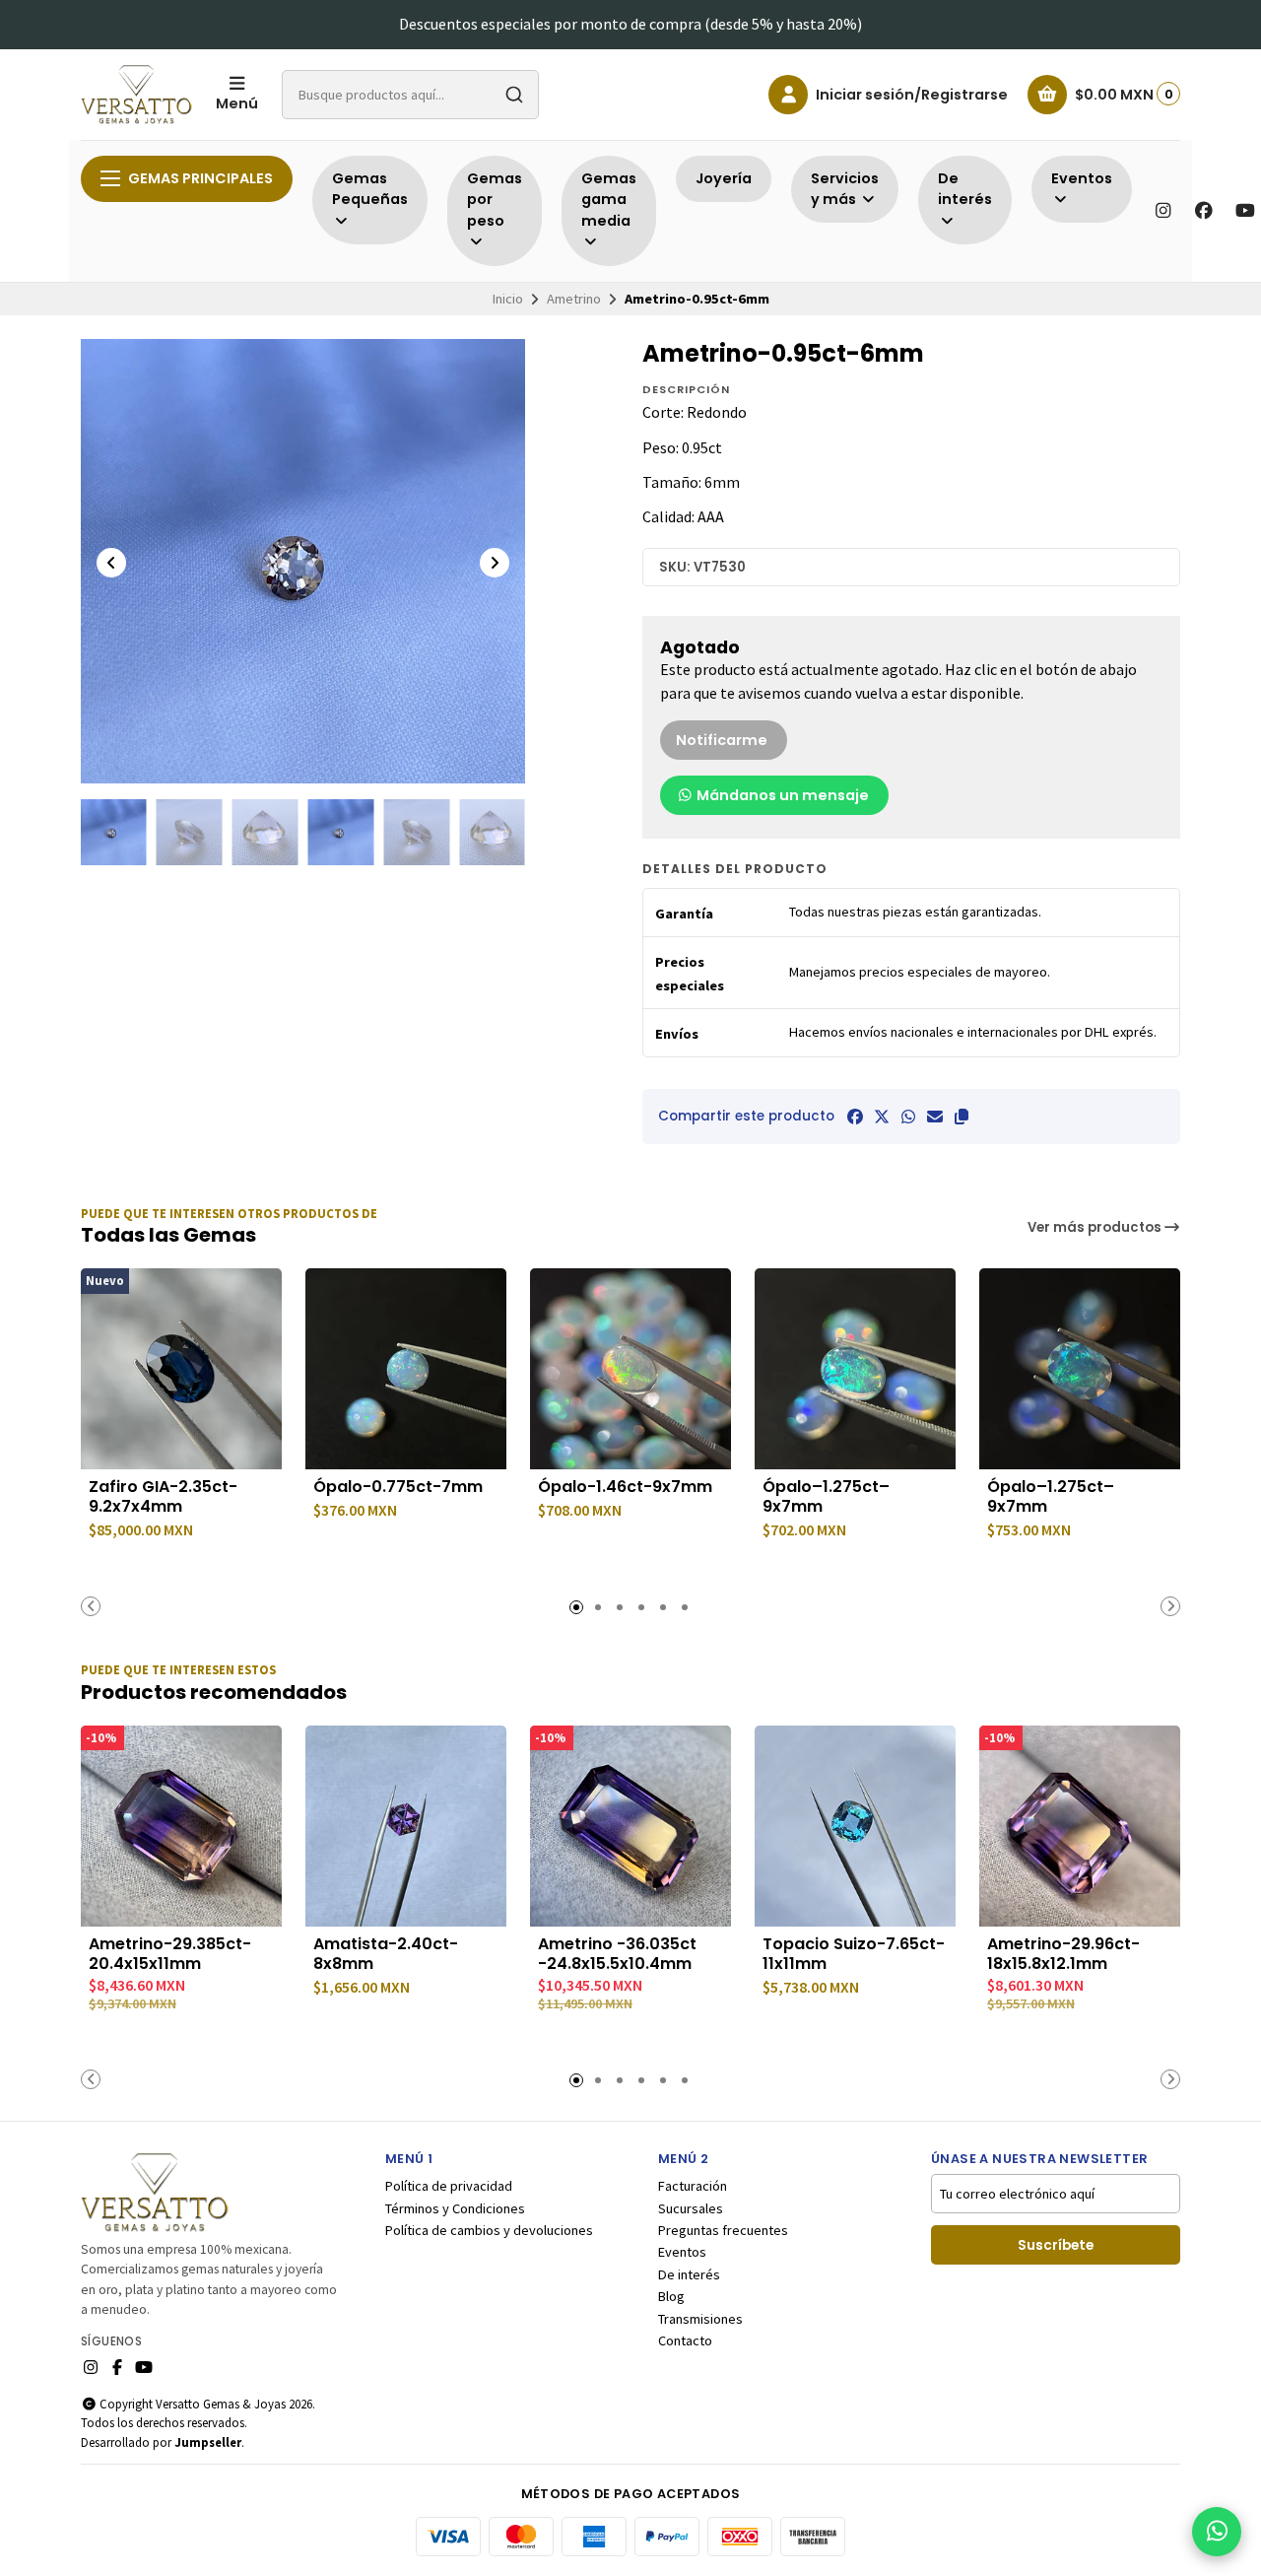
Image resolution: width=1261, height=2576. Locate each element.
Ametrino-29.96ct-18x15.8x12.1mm (1063, 1954)
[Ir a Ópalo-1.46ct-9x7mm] (630, 1369)
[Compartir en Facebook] (855, 1117)
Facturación (693, 2186)
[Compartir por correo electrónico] (935, 1117)
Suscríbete (1056, 2245)
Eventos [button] (1082, 178)
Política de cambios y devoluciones (489, 2230)
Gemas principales (200, 178)
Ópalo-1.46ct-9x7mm (625, 1487)
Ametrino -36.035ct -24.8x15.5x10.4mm (617, 1954)
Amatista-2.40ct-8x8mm (386, 1954)
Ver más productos (1096, 1227)
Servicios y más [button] (845, 189)
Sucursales (691, 2208)
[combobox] (410, 95)
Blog (671, 2296)
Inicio (508, 299)
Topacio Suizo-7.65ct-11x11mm (854, 1954)
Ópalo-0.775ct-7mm (398, 1487)
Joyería (724, 178)
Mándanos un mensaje (781, 795)
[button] (962, 1117)
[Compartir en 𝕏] (882, 1117)
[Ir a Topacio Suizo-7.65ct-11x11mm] (855, 1826)
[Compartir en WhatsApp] (908, 1117)
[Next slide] (495, 563)
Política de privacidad (449, 2186)
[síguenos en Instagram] (1162, 211)
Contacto (685, 2340)
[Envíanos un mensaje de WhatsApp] (1217, 2532)
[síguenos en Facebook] (1204, 211)
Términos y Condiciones (455, 2208)
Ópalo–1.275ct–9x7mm (826, 1497)
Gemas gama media (609, 200)
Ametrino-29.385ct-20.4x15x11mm (170, 1954)
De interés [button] (965, 189)
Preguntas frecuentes (723, 2230)
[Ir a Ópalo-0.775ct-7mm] (406, 1369)
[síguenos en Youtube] (1245, 211)
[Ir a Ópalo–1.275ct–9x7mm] (855, 1369)
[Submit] (514, 95)
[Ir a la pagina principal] (136, 95)
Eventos (682, 2252)
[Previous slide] (111, 563)
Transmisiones (700, 2319)
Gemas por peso (495, 200)
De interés (689, 2274)
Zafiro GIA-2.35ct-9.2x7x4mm (163, 1497)
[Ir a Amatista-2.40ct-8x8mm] (406, 1826)
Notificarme (722, 740)
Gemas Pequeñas (370, 189)
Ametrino (574, 299)
